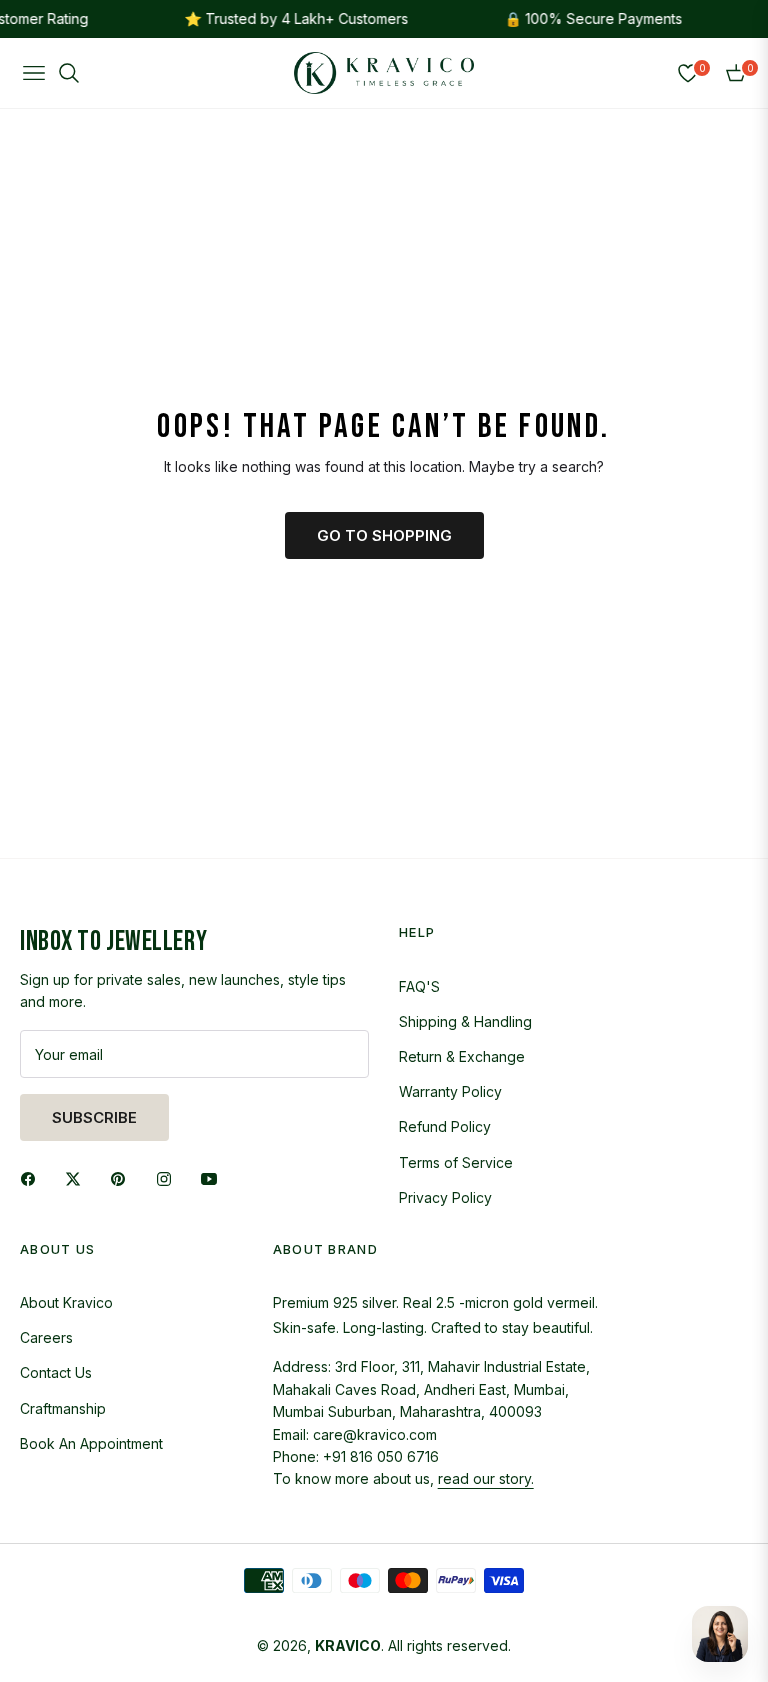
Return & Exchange (462, 1056)
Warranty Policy (450, 1091)
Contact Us (56, 1372)
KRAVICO (348, 1645)
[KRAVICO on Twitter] (78, 1177)
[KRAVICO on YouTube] (214, 1177)
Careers (46, 1337)
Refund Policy (445, 1126)
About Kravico (66, 1302)
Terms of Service (456, 1162)
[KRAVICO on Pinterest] (123, 1177)
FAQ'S (419, 986)
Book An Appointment (91, 1443)
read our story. (486, 1478)
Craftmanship (63, 1408)
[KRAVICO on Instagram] (169, 1177)
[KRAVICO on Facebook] (33, 1177)
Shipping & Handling (465, 1021)
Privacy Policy (445, 1197)
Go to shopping (384, 535)
